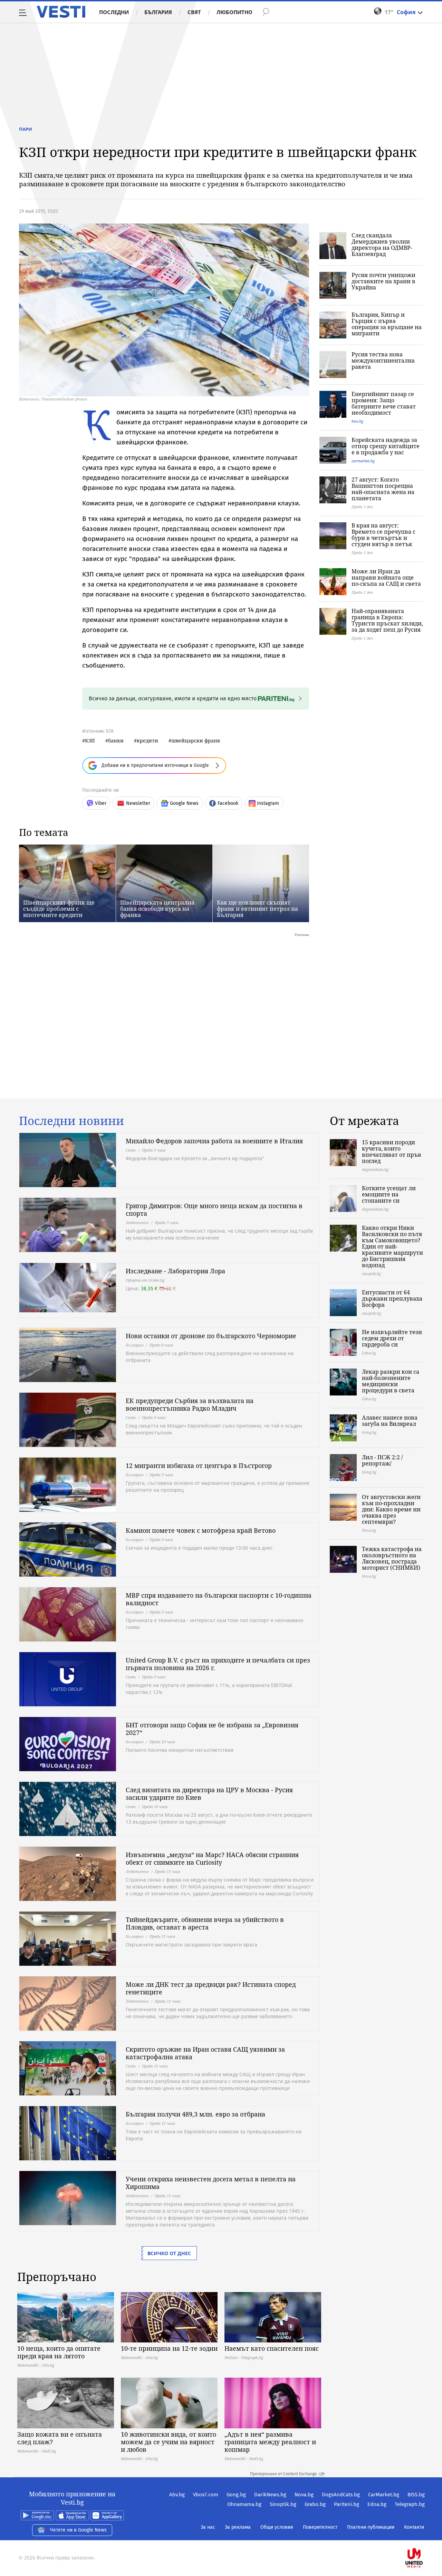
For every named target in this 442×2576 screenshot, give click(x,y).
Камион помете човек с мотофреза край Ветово (201, 1530)
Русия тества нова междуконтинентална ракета (383, 361)
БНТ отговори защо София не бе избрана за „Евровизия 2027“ (212, 1729)
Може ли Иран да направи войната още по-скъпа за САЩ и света (386, 578)
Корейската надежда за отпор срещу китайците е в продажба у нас (386, 446)
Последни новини (71, 1121)
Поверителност (320, 2527)
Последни (114, 12)
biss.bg (357, 421)
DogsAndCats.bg (341, 2495)
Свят (194, 12)
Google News (184, 803)
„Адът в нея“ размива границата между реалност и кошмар (270, 2442)
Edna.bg (377, 2504)
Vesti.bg (61, 12)
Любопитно (234, 12)
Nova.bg (304, 2495)
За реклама (238, 2527)
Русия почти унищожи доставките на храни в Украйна (383, 281)
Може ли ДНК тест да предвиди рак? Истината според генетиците (211, 1988)
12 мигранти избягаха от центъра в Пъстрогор (199, 1465)
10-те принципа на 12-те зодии (169, 2348)
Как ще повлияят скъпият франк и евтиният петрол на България (257, 909)
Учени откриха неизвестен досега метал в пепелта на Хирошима (211, 2183)
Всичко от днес (169, 2253)
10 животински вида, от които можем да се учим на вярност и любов (169, 2442)
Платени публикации (371, 2527)
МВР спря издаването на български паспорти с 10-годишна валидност (219, 1599)
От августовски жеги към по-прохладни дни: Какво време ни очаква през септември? (391, 1509)
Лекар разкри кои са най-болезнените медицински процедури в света (391, 1381)
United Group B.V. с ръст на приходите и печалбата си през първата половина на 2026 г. (218, 1664)
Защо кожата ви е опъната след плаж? (60, 2438)
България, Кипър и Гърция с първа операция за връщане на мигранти (387, 324)
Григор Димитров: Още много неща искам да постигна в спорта (214, 1210)
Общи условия (277, 2527)
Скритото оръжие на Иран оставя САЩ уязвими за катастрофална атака (205, 2053)
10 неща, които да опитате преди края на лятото (59, 2352)
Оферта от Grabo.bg (145, 1280)
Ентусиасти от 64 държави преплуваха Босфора (392, 1299)
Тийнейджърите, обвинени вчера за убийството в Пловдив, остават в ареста (205, 1923)
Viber (101, 803)
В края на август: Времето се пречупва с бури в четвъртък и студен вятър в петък (383, 535)
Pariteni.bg (347, 2504)
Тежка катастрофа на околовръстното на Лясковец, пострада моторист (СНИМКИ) (392, 1558)
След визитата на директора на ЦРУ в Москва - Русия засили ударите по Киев (209, 1794)
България (158, 12)
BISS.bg (416, 2495)
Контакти (414, 2527)
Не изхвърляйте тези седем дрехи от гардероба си (392, 1338)
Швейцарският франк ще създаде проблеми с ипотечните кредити (59, 909)
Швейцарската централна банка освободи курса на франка (157, 909)
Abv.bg (177, 2495)
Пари (26, 129)
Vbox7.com (206, 2495)
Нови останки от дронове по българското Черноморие (211, 1336)
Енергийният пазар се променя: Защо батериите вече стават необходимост (384, 403)
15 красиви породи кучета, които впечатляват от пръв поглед (392, 1152)
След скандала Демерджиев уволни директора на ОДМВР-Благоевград (382, 245)
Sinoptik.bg (283, 2504)
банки (116, 741)
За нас (208, 2527)
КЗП (90, 741)
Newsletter (138, 803)
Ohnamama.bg (244, 2504)
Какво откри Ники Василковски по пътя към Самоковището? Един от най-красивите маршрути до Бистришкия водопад (392, 1246)
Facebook (228, 803)
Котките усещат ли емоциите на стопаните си (389, 1194)
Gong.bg (236, 2495)
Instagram (268, 803)
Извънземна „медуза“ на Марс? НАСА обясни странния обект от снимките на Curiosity (212, 1858)
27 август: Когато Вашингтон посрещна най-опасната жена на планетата (383, 489)
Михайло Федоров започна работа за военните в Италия (214, 1141)
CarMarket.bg (384, 2495)
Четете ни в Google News (78, 2530)
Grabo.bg (315, 2504)
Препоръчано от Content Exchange (284, 2474)
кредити (147, 741)
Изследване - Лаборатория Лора (175, 1271)
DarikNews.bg (270, 2495)
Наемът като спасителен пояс (272, 2348)
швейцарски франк (196, 741)
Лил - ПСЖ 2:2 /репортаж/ (382, 1460)
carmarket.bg (363, 461)
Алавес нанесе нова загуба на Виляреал (390, 1421)
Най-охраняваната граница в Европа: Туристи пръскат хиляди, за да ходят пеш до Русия (387, 620)
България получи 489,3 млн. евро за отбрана (195, 2114)
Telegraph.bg (410, 2504)
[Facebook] (424, 2536)
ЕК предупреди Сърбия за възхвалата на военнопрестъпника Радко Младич (190, 1404)
